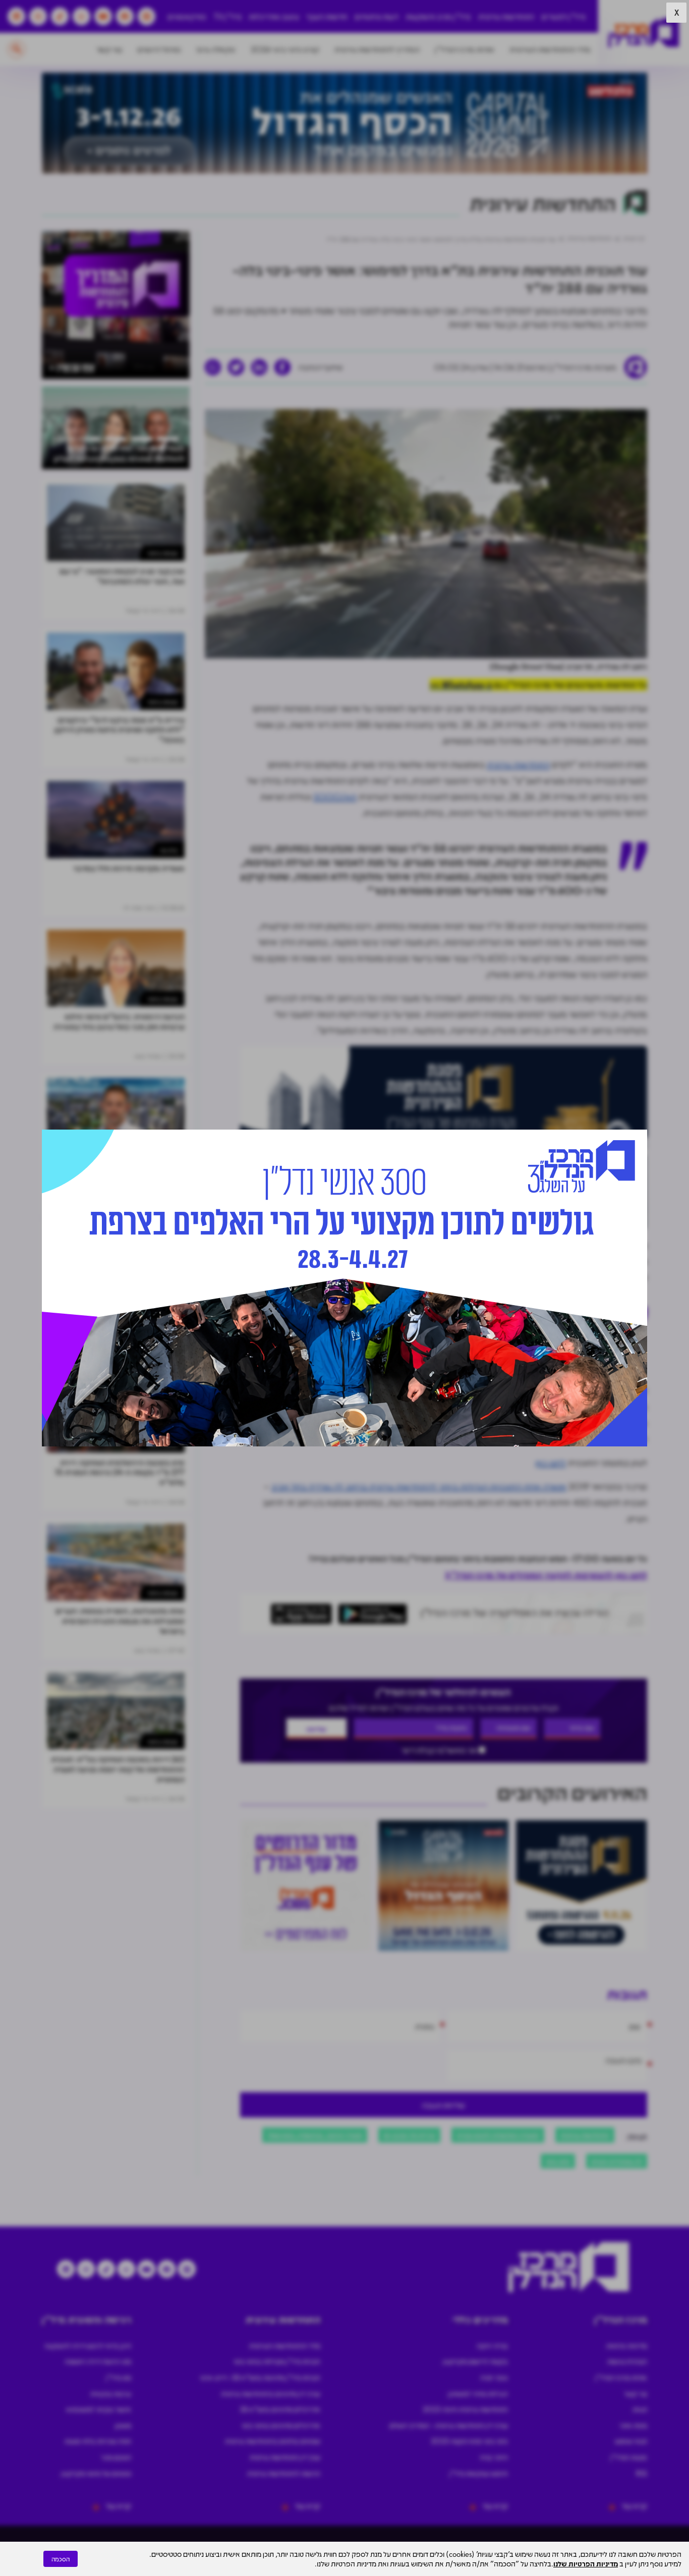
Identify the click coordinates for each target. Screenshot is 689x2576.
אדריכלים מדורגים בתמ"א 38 (280, 2409)
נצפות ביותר (162, 553)
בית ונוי (169, 850)
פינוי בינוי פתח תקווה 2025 (469, 2441)
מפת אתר (633, 2425)
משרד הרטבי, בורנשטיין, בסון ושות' (315, 2135)
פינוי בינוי (558, 2161)
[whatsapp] (213, 367)
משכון (123, 2425)
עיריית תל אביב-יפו (409, 2135)
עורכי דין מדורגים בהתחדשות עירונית (271, 2393)
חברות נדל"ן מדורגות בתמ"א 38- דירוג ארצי (260, 2377)
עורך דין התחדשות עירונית (285, 2457)
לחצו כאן (551, 1463)
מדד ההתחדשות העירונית (550, 49)
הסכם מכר (116, 2457)
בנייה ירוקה (492, 2345)
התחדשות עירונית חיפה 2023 (465, 2409)
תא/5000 (335, 797)
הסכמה (61, 2559)
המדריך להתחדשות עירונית (377, 49)
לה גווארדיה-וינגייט (617, 2161)
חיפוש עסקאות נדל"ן (479, 2473)
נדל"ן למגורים (563, 16)
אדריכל (363, 1423)
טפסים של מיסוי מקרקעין (96, 2473)
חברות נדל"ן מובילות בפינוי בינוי (277, 2361)
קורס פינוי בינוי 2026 (285, 49)
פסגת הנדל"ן (629, 2457)
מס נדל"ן (119, 2377)
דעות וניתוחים (377, 16)
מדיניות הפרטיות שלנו (586, 2563)
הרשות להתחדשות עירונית (284, 2473)
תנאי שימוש (631, 2441)
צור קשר (109, 49)
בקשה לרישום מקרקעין (475, 2361)
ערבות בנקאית (111, 2393)
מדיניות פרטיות (627, 2345)
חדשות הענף (327, 16)
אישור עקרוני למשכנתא (99, 2409)
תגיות (640, 2409)
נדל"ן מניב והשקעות (438, 16)
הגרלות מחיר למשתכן (478, 2393)
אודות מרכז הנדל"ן (465, 49)
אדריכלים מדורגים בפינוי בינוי (281, 2425)
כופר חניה (494, 2377)
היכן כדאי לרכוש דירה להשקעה (88, 2345)
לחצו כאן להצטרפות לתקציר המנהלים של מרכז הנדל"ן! (546, 1575)
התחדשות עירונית (506, 16)
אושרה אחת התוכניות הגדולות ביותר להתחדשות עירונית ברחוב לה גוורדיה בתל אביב (419, 1486)
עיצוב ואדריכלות (274, 16)
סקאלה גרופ (216, 49)
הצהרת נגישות (627, 2361)
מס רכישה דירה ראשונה (98, 2361)
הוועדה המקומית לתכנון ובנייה (498, 2135)
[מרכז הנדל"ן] (644, 33)
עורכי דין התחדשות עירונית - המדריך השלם (449, 2425)
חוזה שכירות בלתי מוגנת (98, 2441)
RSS (642, 2473)
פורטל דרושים (159, 49)
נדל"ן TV (228, 16)
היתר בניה (494, 2457)
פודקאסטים (187, 16)
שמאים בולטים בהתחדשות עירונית (273, 2441)
